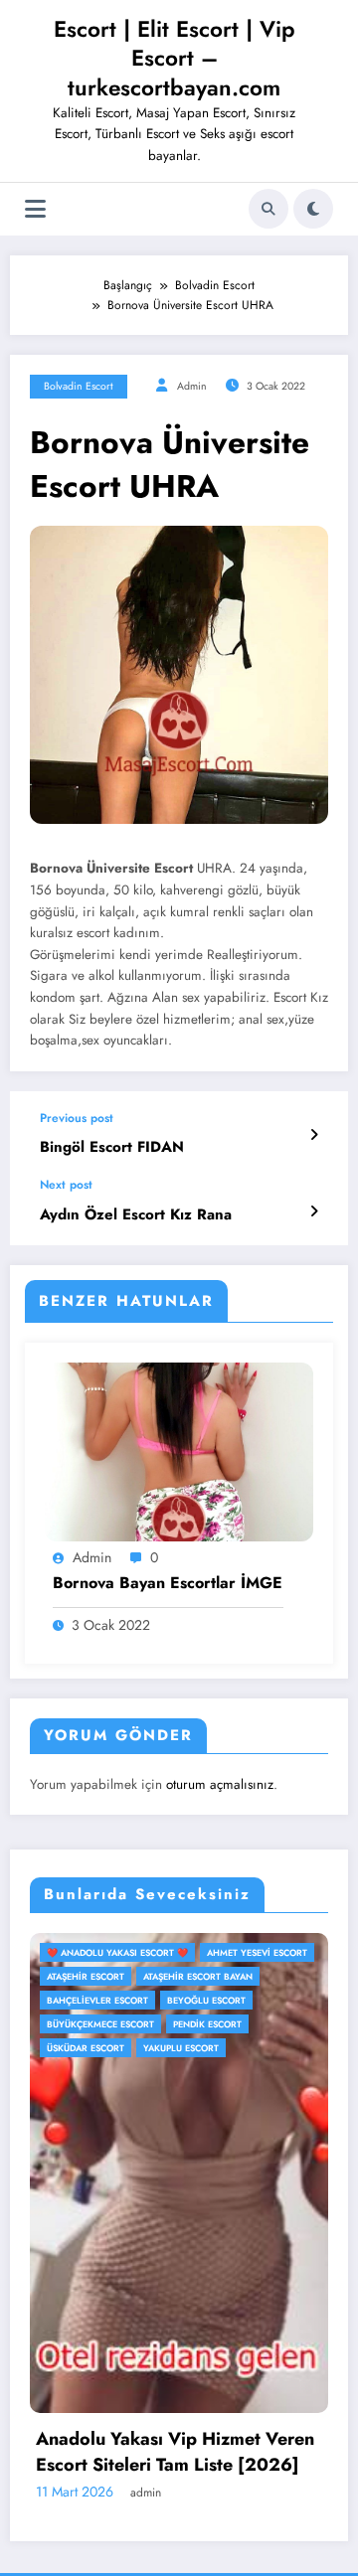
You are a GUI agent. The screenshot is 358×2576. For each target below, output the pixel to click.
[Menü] (35, 209)
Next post (66, 1185)
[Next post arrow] (314, 1211)
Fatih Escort (259, 2024)
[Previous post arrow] (314, 1135)
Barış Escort (285, 1976)
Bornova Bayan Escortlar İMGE (168, 1583)
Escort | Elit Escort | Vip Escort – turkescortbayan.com (175, 58)
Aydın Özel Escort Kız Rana (136, 1215)
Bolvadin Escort (79, 386)
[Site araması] (268, 209)
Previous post (77, 1118)
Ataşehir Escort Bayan (180, 1976)
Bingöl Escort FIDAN (112, 1147)
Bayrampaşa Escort (173, 2000)
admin (192, 386)
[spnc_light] (313, 209)
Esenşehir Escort (168, 2024)
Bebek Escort (271, 2000)
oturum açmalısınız (220, 1784)
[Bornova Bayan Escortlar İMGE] (179, 1451)
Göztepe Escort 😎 (170, 2048)
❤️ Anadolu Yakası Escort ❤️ (196, 1952)
